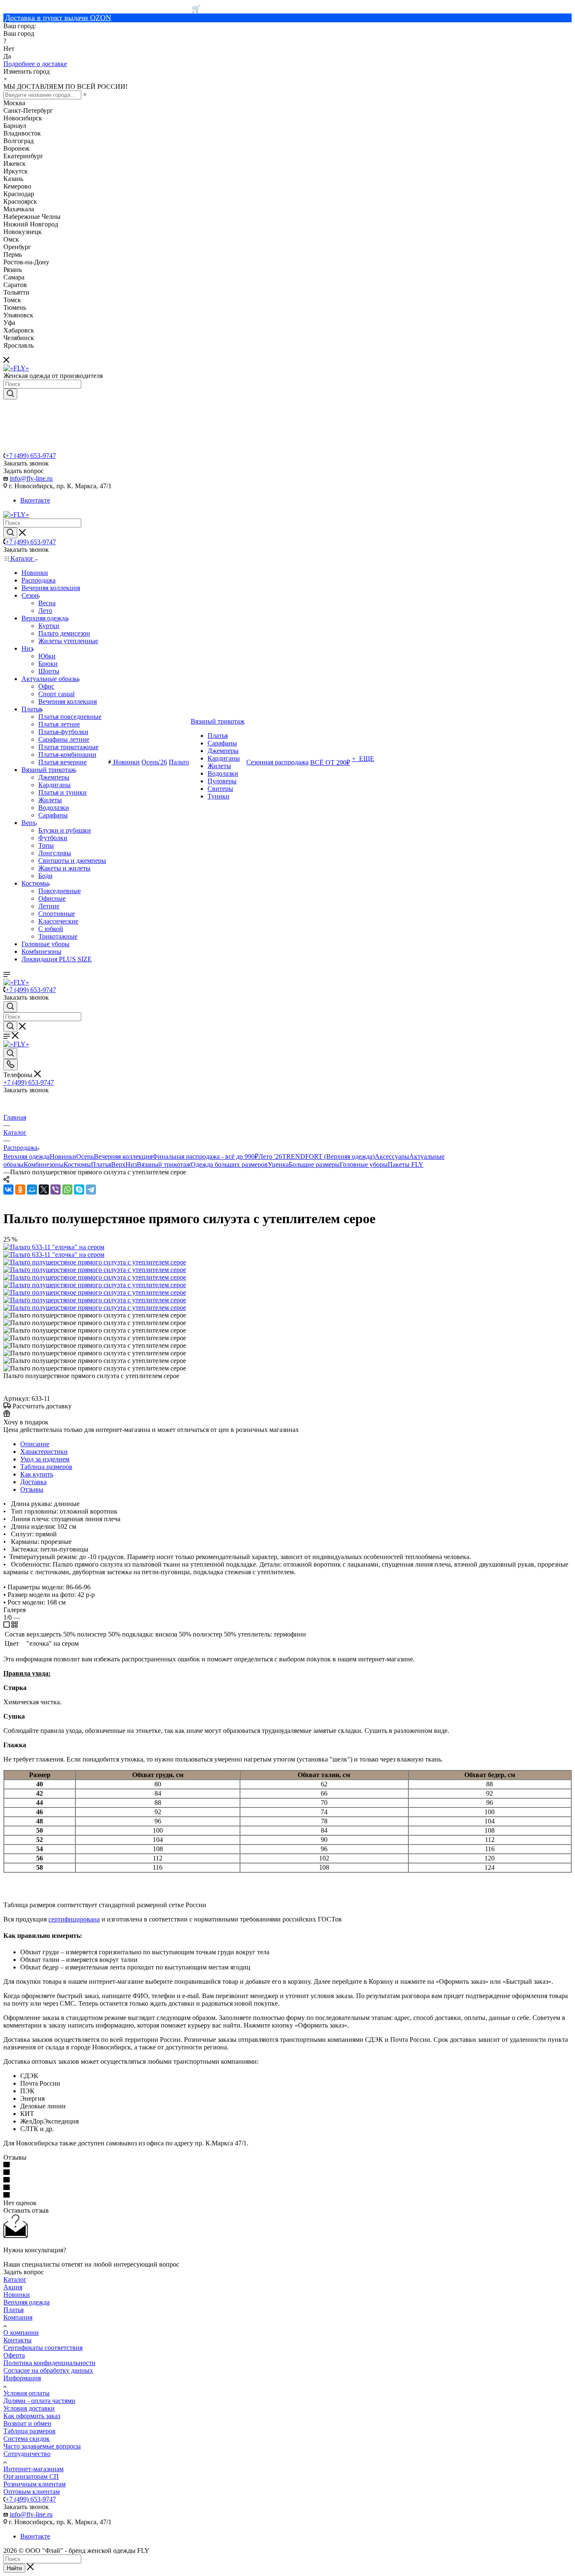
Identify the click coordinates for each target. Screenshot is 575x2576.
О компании (21, 2333)
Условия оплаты (27, 2393)
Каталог (15, 2279)
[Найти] (10, 394)
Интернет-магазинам (33, 2469)
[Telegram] (91, 1190)
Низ (131, 1164)
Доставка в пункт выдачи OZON (58, 18)
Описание (35, 1444)
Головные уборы (364, 1164)
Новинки (63, 1156)
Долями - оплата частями (39, 2401)
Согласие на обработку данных (48, 2370)
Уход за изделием (45, 1459)
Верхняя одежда (27, 1156)
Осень (85, 1156)
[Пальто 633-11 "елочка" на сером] (54, 1247)
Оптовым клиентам (32, 2492)
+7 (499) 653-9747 (31, 456)
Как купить (37, 1474)
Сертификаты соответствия (43, 2348)
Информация (22, 2378)
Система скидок (27, 2439)
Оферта (14, 2355)
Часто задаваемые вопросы (42, 2446)
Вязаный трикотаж (164, 1164)
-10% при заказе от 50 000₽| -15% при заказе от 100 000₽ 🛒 (102, 9)
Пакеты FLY (406, 1164)
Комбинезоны (44, 1164)
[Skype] (79, 1190)
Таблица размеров (46, 1467)
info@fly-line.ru (31, 478)
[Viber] (56, 1190)
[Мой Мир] (32, 1190)
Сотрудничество (27, 2454)
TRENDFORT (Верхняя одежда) (328, 1156)
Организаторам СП (31, 2476)
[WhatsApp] (67, 1190)
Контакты (17, 2340)
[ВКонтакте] (8, 1190)
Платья (101, 1164)
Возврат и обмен (27, 2423)
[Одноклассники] (20, 1190)
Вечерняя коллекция (123, 1156)
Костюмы (77, 1164)
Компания (18, 2317)
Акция (13, 2287)
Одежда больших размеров (229, 1164)
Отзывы (32, 1489)
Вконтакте (35, 500)
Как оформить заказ (32, 2416)
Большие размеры (314, 1164)
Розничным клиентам (35, 2484)
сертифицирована (74, 1919)
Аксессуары (392, 1156)
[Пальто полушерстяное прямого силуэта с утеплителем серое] (95, 1262)
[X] (44, 1190)
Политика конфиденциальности (49, 2363)
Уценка (278, 1164)
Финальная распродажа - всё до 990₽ (205, 1156)
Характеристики (44, 1452)
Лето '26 (270, 1156)
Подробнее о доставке (35, 64)
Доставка (33, 1482)
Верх (118, 1164)
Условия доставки (29, 2408)
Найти (14, 2568)
